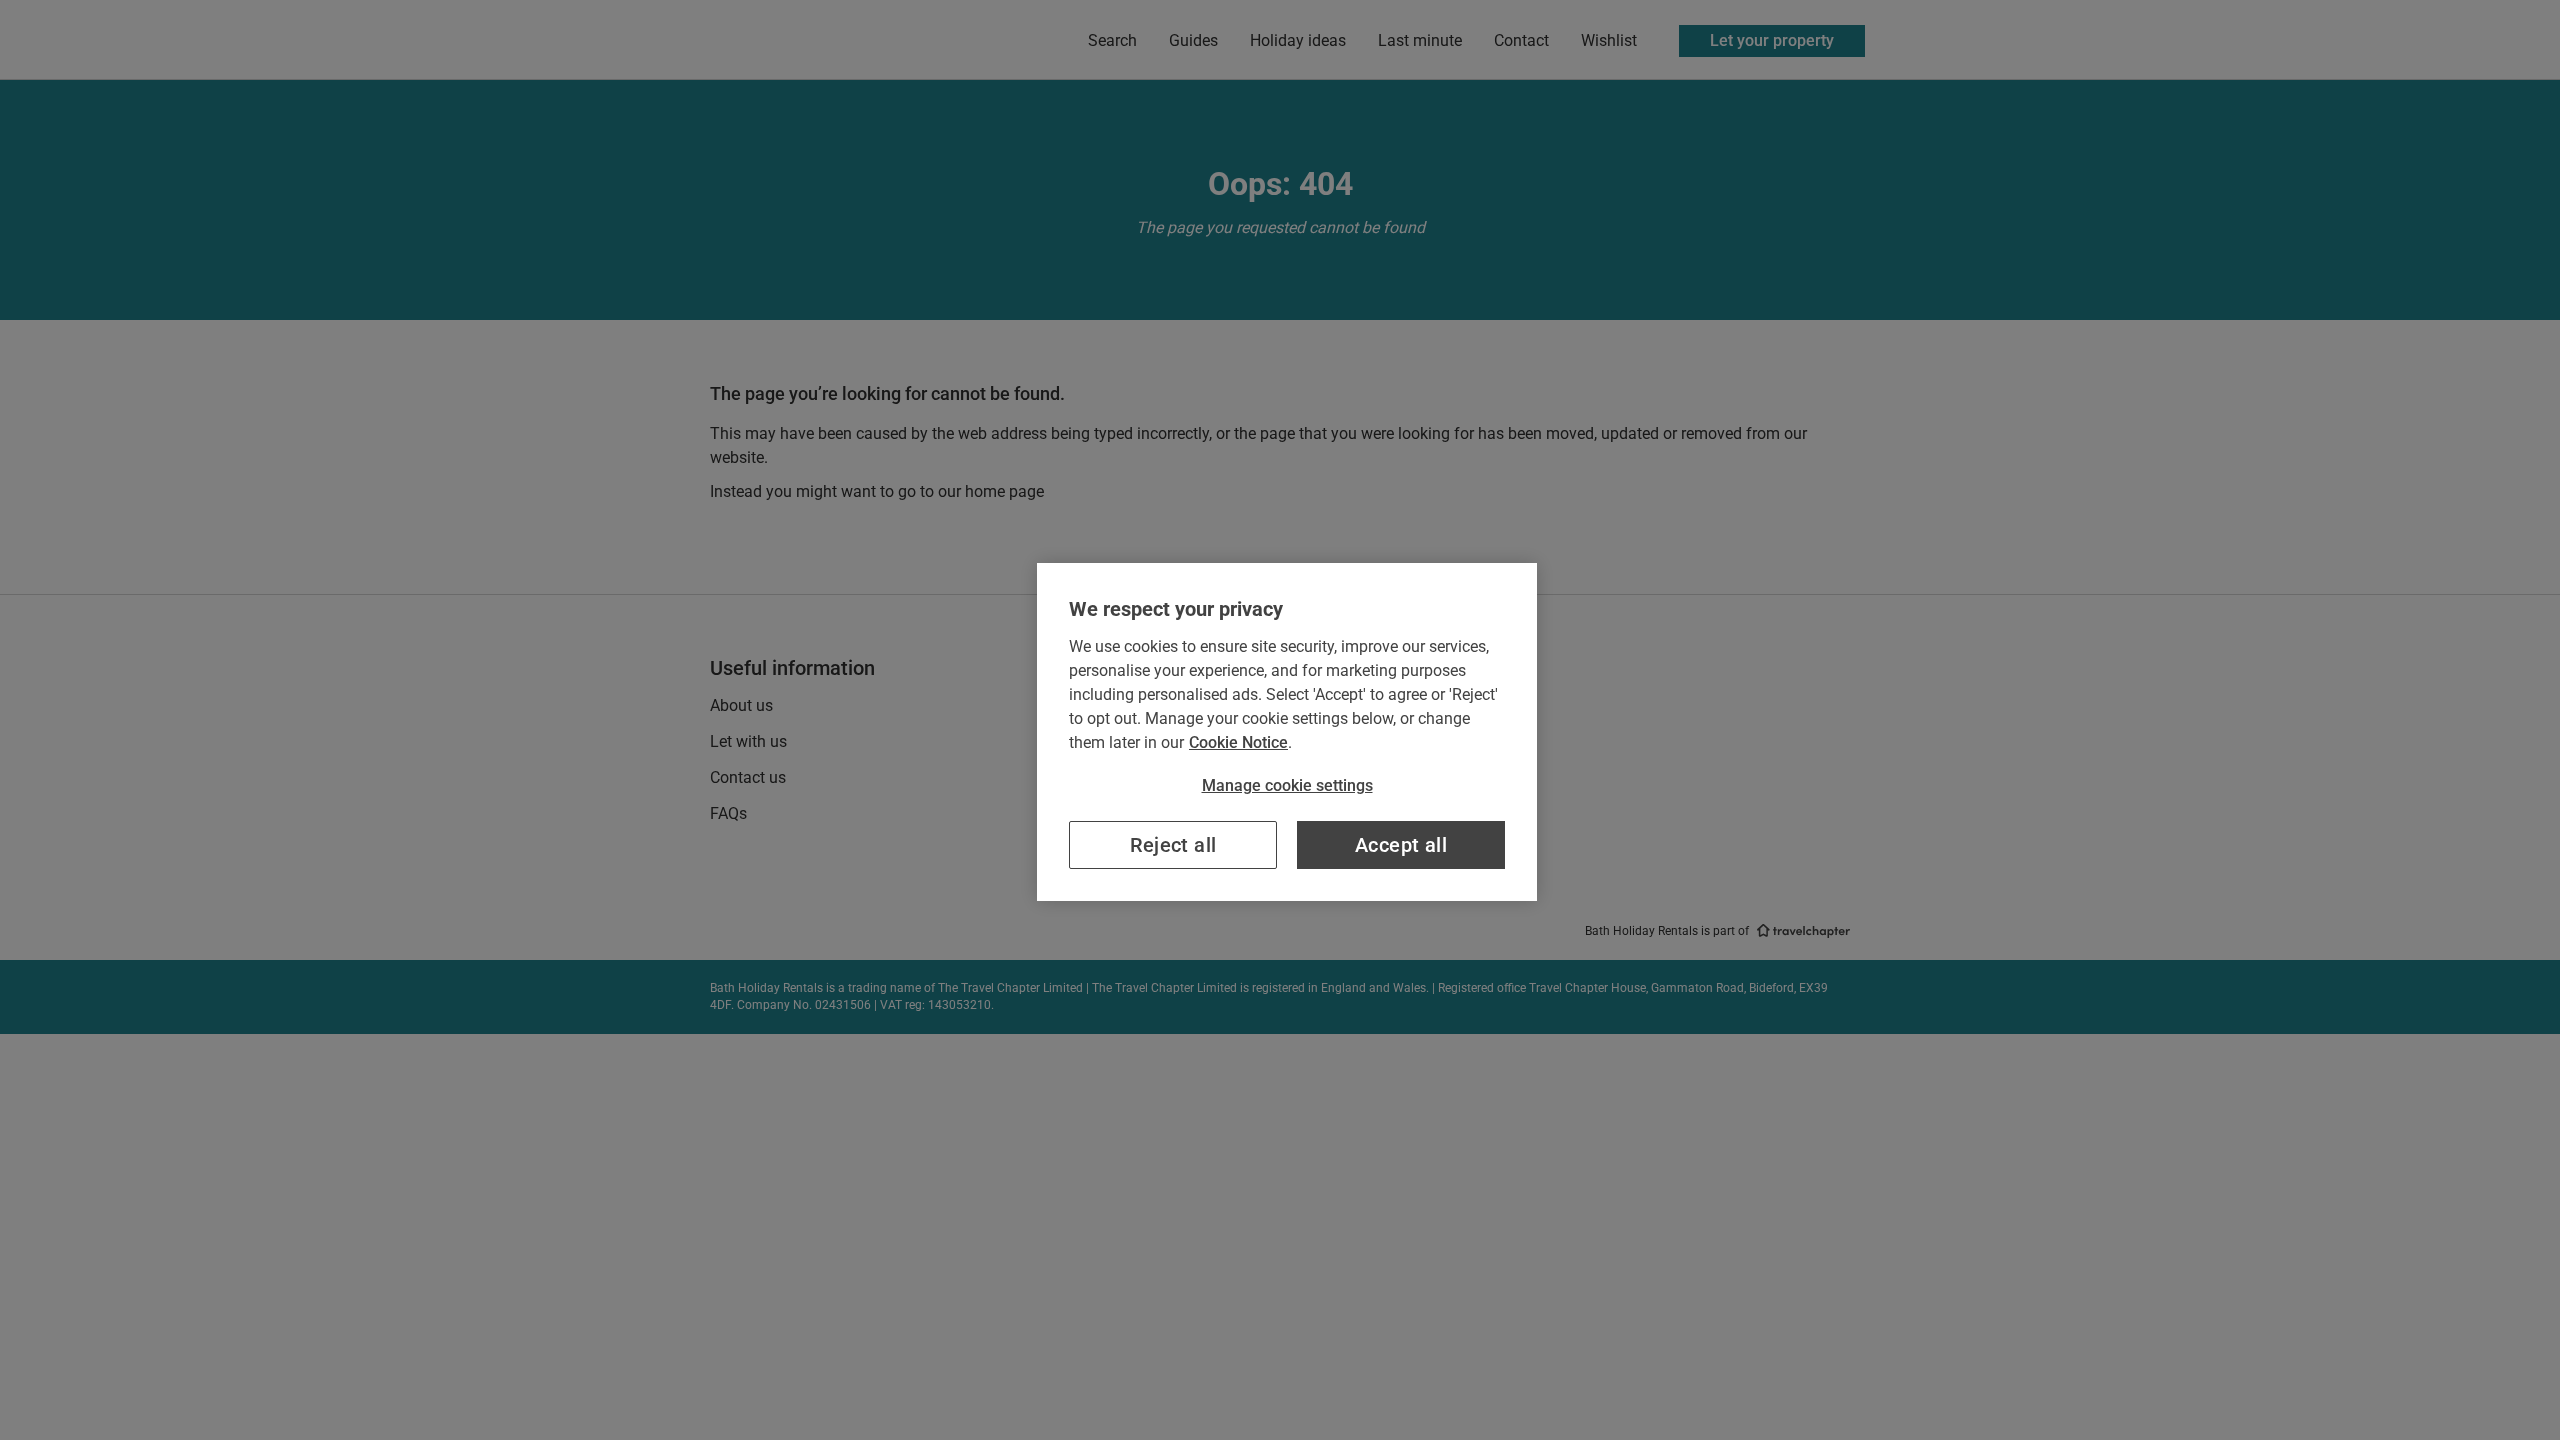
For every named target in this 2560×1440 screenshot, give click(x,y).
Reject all (1173, 845)
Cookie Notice (1238, 742)
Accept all (1401, 845)
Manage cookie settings (1287, 785)
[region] (1287, 732)
